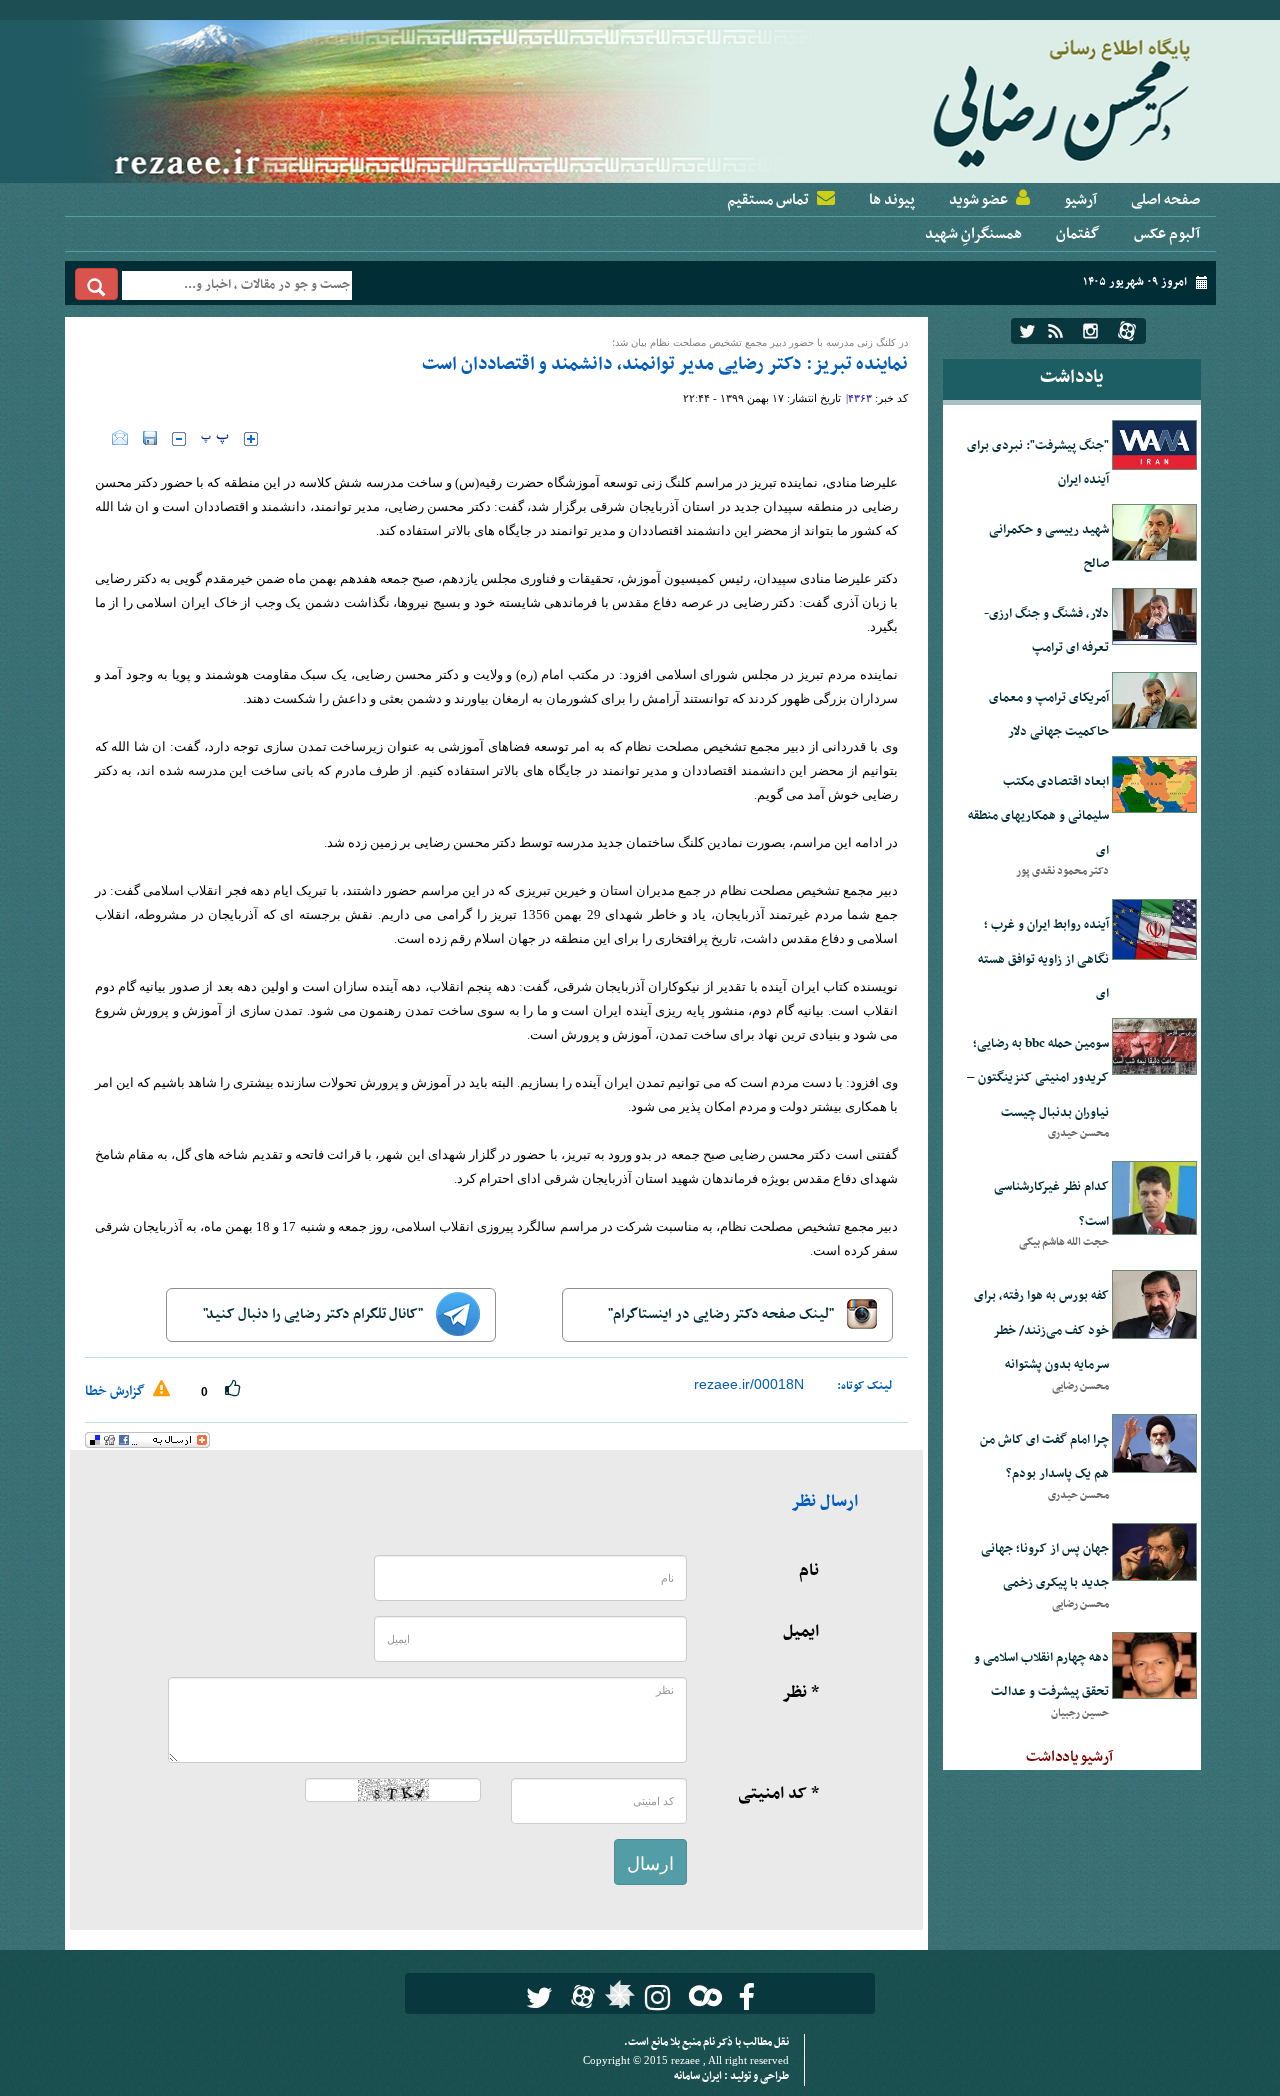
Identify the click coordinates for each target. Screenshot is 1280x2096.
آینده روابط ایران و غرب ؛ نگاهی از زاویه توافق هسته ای (1043, 959)
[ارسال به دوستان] (120, 438)
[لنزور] (617, 2000)
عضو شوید (978, 200)
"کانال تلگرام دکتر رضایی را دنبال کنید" (314, 1314)
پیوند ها (892, 200)
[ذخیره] (150, 438)
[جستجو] (96, 284)
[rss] (1055, 331)
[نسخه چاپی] (98, 438)
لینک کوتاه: (865, 1386)
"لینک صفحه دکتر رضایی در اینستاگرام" (722, 1314)
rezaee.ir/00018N (749, 1384)
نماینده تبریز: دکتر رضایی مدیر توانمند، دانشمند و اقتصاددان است (665, 364)
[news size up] (251, 439)
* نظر (800, 1693)
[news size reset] (215, 439)
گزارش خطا (116, 1391)
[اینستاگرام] (1090, 331)
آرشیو (1080, 200)
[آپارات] (1127, 331)
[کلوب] (701, 1995)
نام (809, 1571)
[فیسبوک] (746, 1997)
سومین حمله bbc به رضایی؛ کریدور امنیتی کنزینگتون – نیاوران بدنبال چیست (1038, 1078)
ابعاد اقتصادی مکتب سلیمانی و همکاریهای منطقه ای (1038, 816)
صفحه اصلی (1165, 200)
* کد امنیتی (778, 1794)
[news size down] (179, 439)
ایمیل (801, 1632)
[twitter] (1027, 331)
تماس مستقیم (768, 200)
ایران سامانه (699, 2076)
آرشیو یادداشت (1069, 1757)
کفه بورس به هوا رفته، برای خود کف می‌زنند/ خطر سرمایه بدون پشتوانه (1041, 1330)
